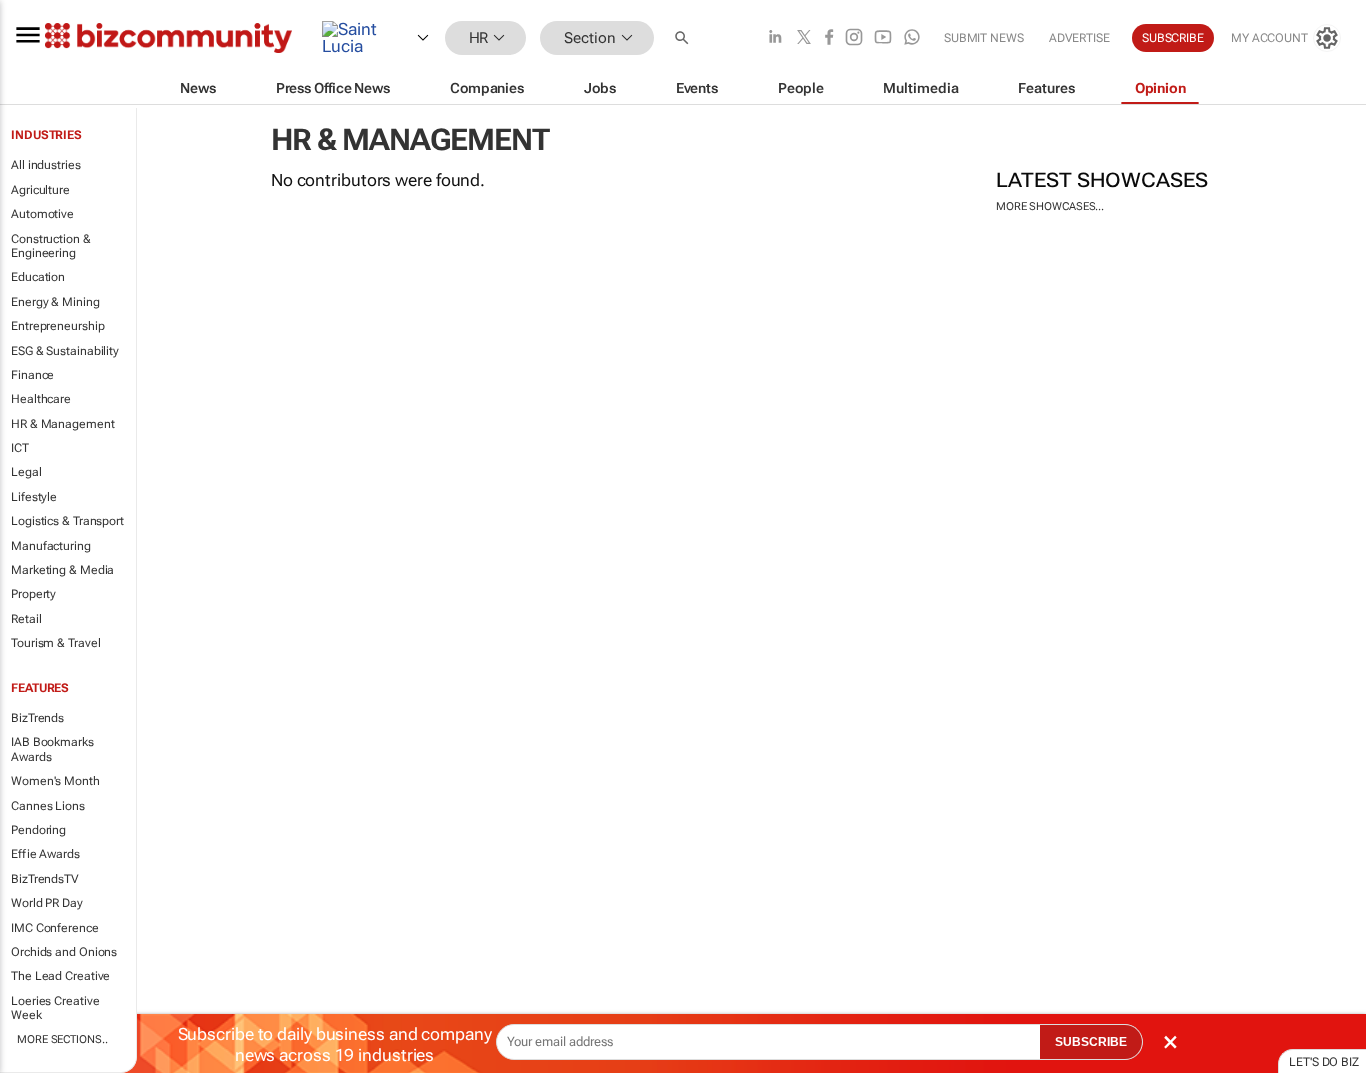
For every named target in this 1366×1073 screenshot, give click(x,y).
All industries (46, 165)
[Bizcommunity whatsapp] (912, 38)
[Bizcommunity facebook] (829, 38)
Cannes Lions (48, 806)
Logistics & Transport (67, 521)
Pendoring (38, 830)
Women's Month (55, 781)
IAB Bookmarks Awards (52, 749)
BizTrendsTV (45, 879)
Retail (26, 619)
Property (33, 594)
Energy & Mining (55, 302)
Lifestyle (34, 497)
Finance (32, 375)
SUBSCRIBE (1091, 1042)
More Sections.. (62, 1039)
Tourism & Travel (55, 643)
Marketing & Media (62, 570)
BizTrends (37, 718)
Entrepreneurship (57, 326)
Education (38, 277)
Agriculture (40, 190)
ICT (20, 448)
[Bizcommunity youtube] (883, 38)
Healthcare (41, 399)
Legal (26, 472)
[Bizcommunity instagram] (854, 38)
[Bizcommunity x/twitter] (804, 38)
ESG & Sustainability (65, 351)
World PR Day (47, 903)
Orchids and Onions (64, 952)
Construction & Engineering (51, 246)
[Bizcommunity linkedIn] (775, 38)
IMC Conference (55, 928)
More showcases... (1050, 206)
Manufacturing (51, 546)
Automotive (42, 214)
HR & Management (63, 424)
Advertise (1079, 38)
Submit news (984, 38)
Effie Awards (45, 854)
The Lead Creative (60, 976)
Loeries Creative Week (55, 1008)
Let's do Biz (1324, 1062)
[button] (684, 38)
